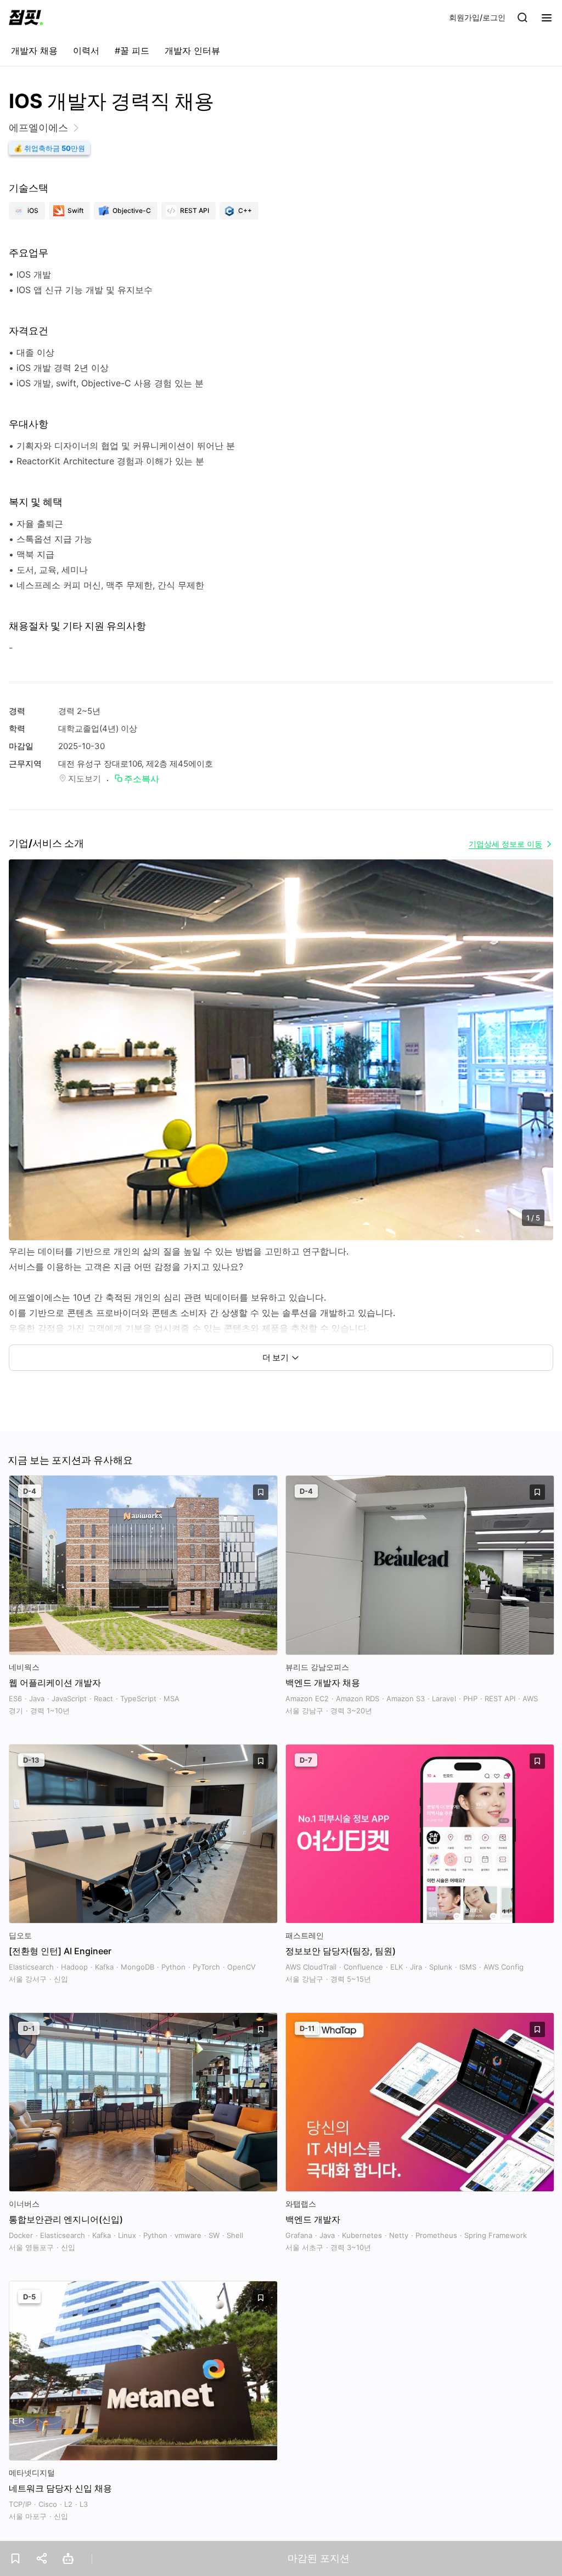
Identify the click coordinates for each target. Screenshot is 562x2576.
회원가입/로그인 (477, 17)
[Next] (535, 1061)
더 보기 (276, 1357)
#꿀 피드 (132, 50)
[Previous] (27, 1061)
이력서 (86, 50)
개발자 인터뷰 (192, 50)
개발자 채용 (34, 50)
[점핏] (26, 18)
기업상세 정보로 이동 (505, 844)
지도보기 (85, 778)
